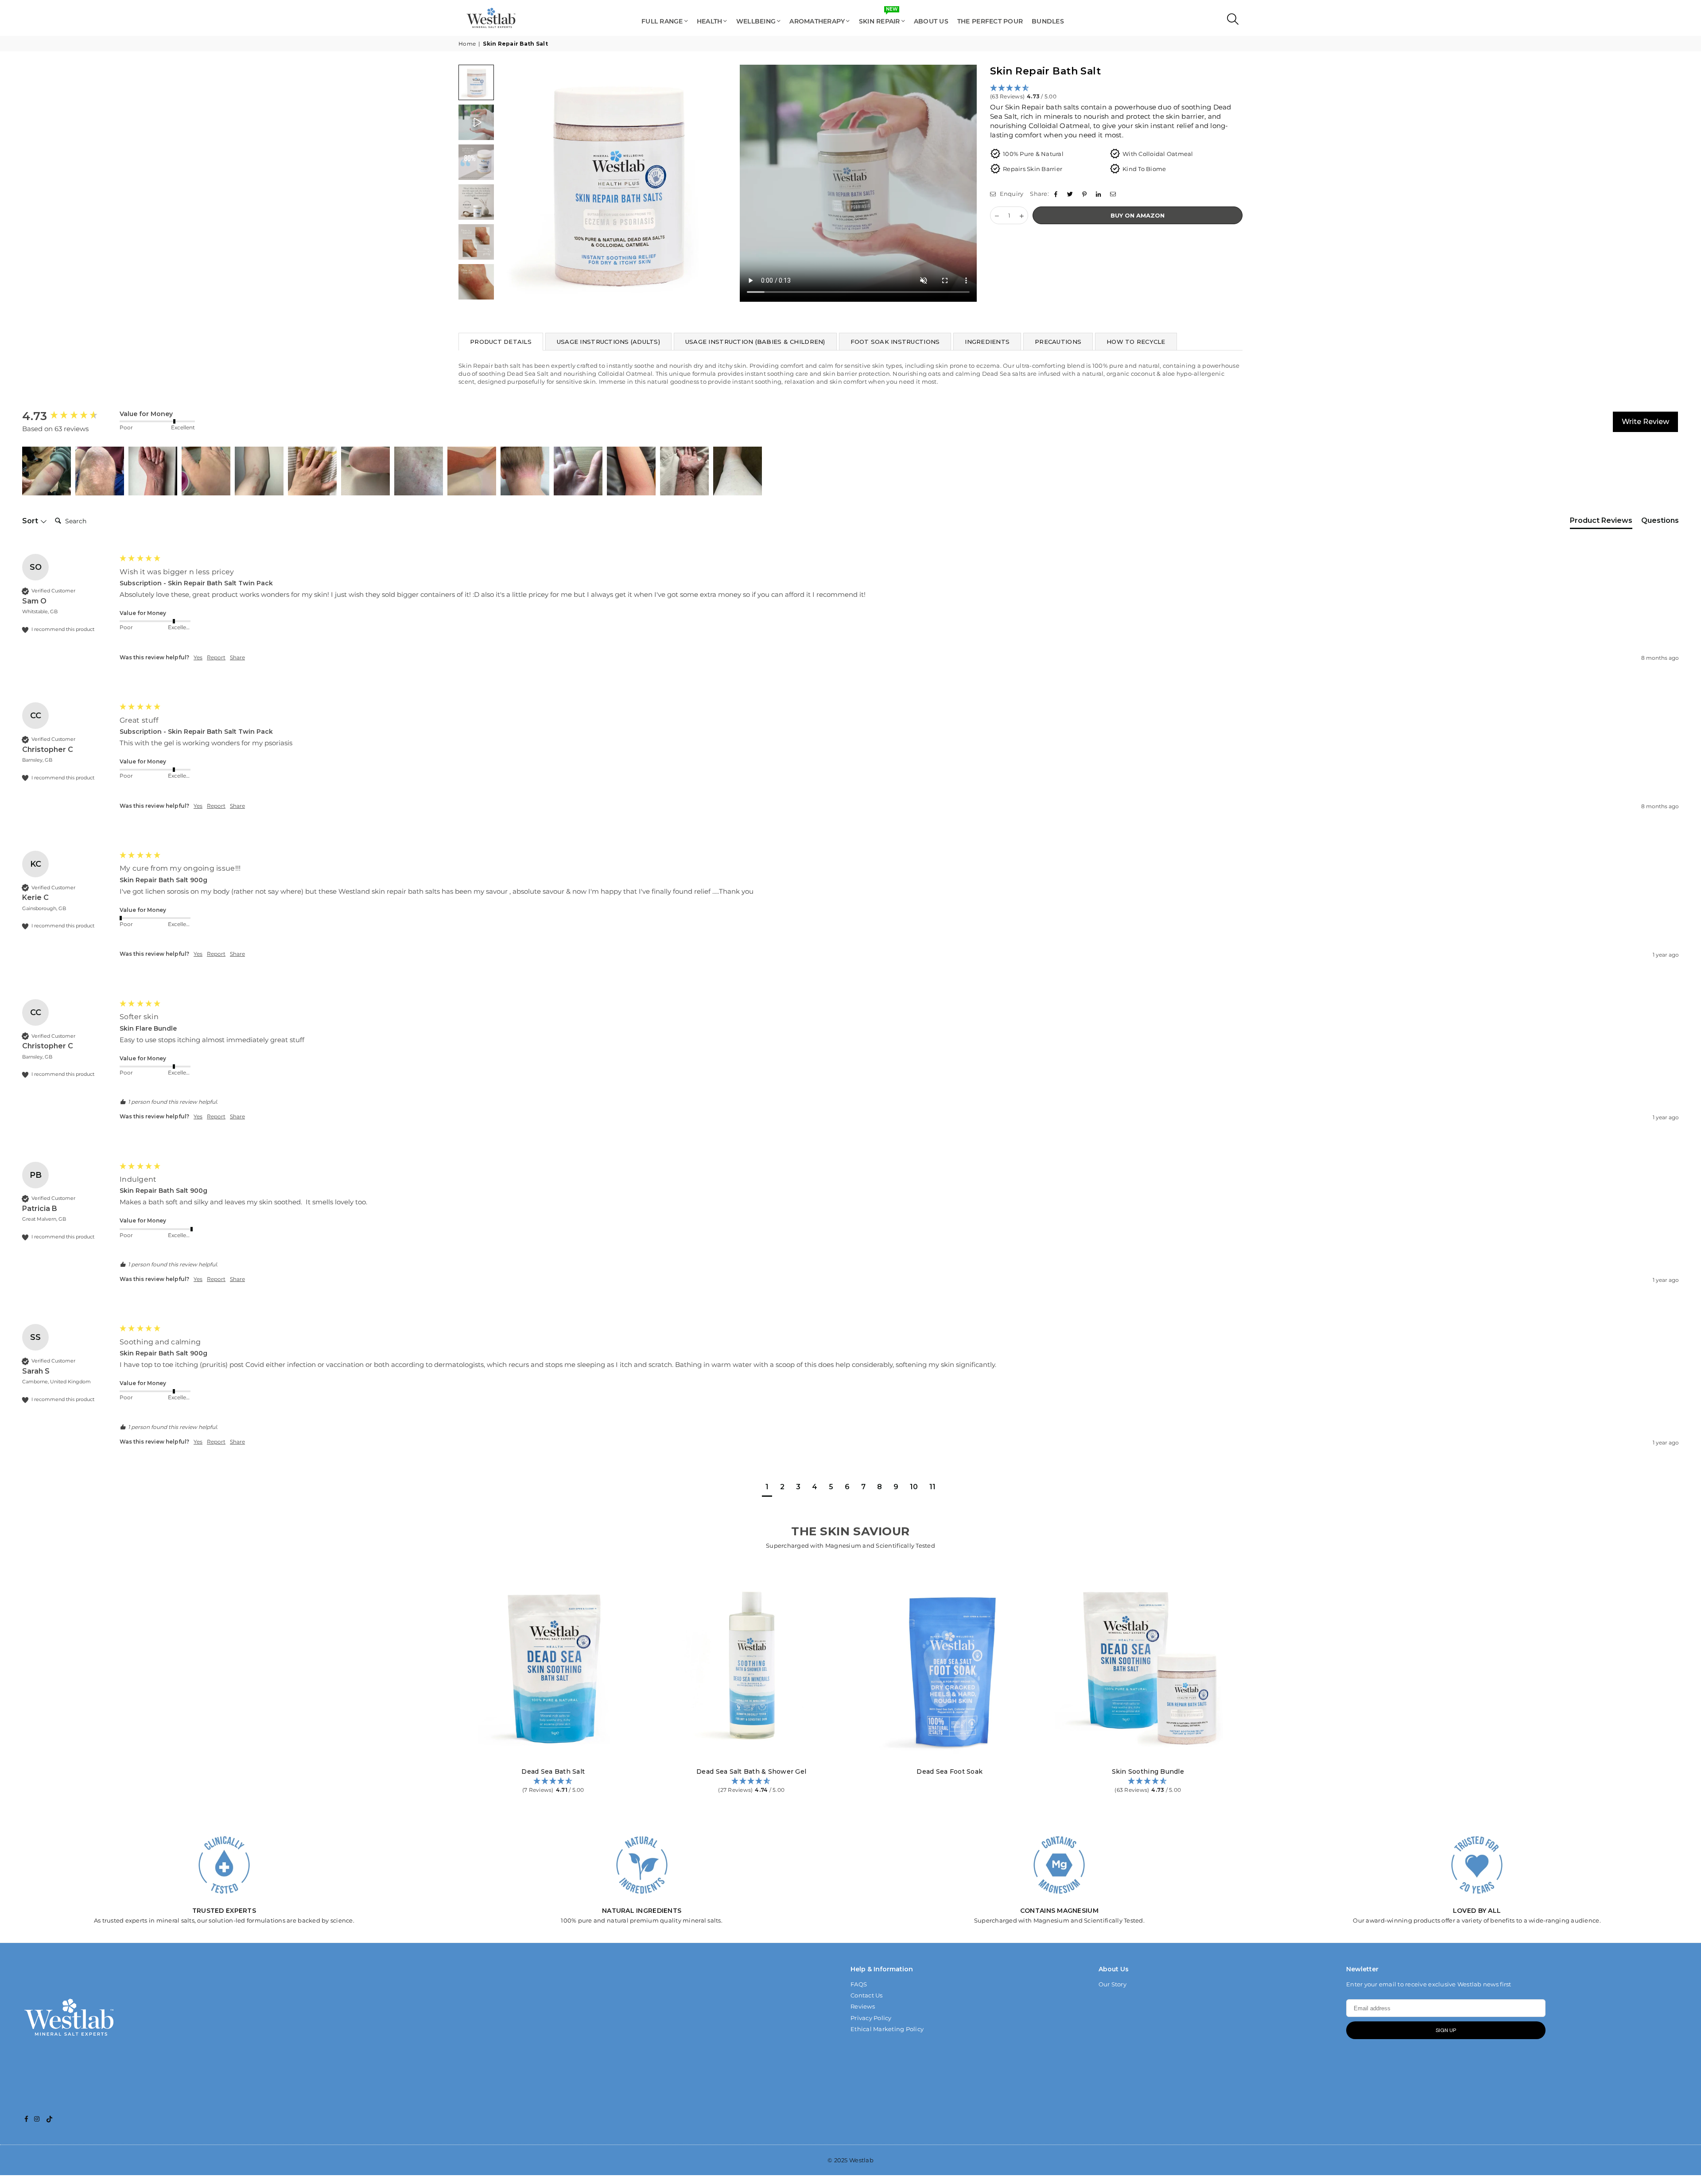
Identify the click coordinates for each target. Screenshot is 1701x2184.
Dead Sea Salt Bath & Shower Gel (751, 1771)
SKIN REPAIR (880, 17)
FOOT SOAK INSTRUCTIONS (895, 342)
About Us (931, 21)
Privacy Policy (871, 2018)
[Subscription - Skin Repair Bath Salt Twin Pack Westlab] (476, 282)
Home (467, 44)
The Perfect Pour (990, 21)
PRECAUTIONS (1058, 342)
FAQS (859, 1984)
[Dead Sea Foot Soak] (950, 1666)
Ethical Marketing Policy (887, 2029)
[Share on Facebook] (1057, 194)
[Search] (1231, 21)
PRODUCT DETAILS (501, 342)
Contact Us (867, 1995)
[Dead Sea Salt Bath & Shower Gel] (752, 1666)
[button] (1116, 93)
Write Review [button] (1645, 422)
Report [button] (216, 657)
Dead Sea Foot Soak (950, 1771)
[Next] (965, 183)
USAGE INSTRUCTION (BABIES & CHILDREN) (755, 342)
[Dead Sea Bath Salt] (553, 1666)
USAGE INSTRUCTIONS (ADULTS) (608, 342)
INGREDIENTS (987, 342)
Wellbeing (756, 21)
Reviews (863, 2006)
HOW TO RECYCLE (1136, 342)
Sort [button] (31, 521)
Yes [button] (198, 657)
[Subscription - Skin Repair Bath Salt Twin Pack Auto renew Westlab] (476, 162)
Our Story (1113, 1984)
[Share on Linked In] (1100, 194)
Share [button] (237, 657)
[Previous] (511, 183)
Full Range (662, 21)
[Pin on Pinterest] (1085, 194)
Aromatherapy (817, 21)
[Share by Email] (1114, 194)
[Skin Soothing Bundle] (1148, 1666)
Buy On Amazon (1138, 215)
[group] (69, 416)
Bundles (1048, 21)
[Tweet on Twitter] (1071, 194)
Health (710, 21)
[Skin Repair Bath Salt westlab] (476, 82)
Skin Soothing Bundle (1148, 1771)
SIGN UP (1446, 2030)
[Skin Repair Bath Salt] (476, 122)
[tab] (1601, 522)
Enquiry (1011, 194)
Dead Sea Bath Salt (553, 1771)
